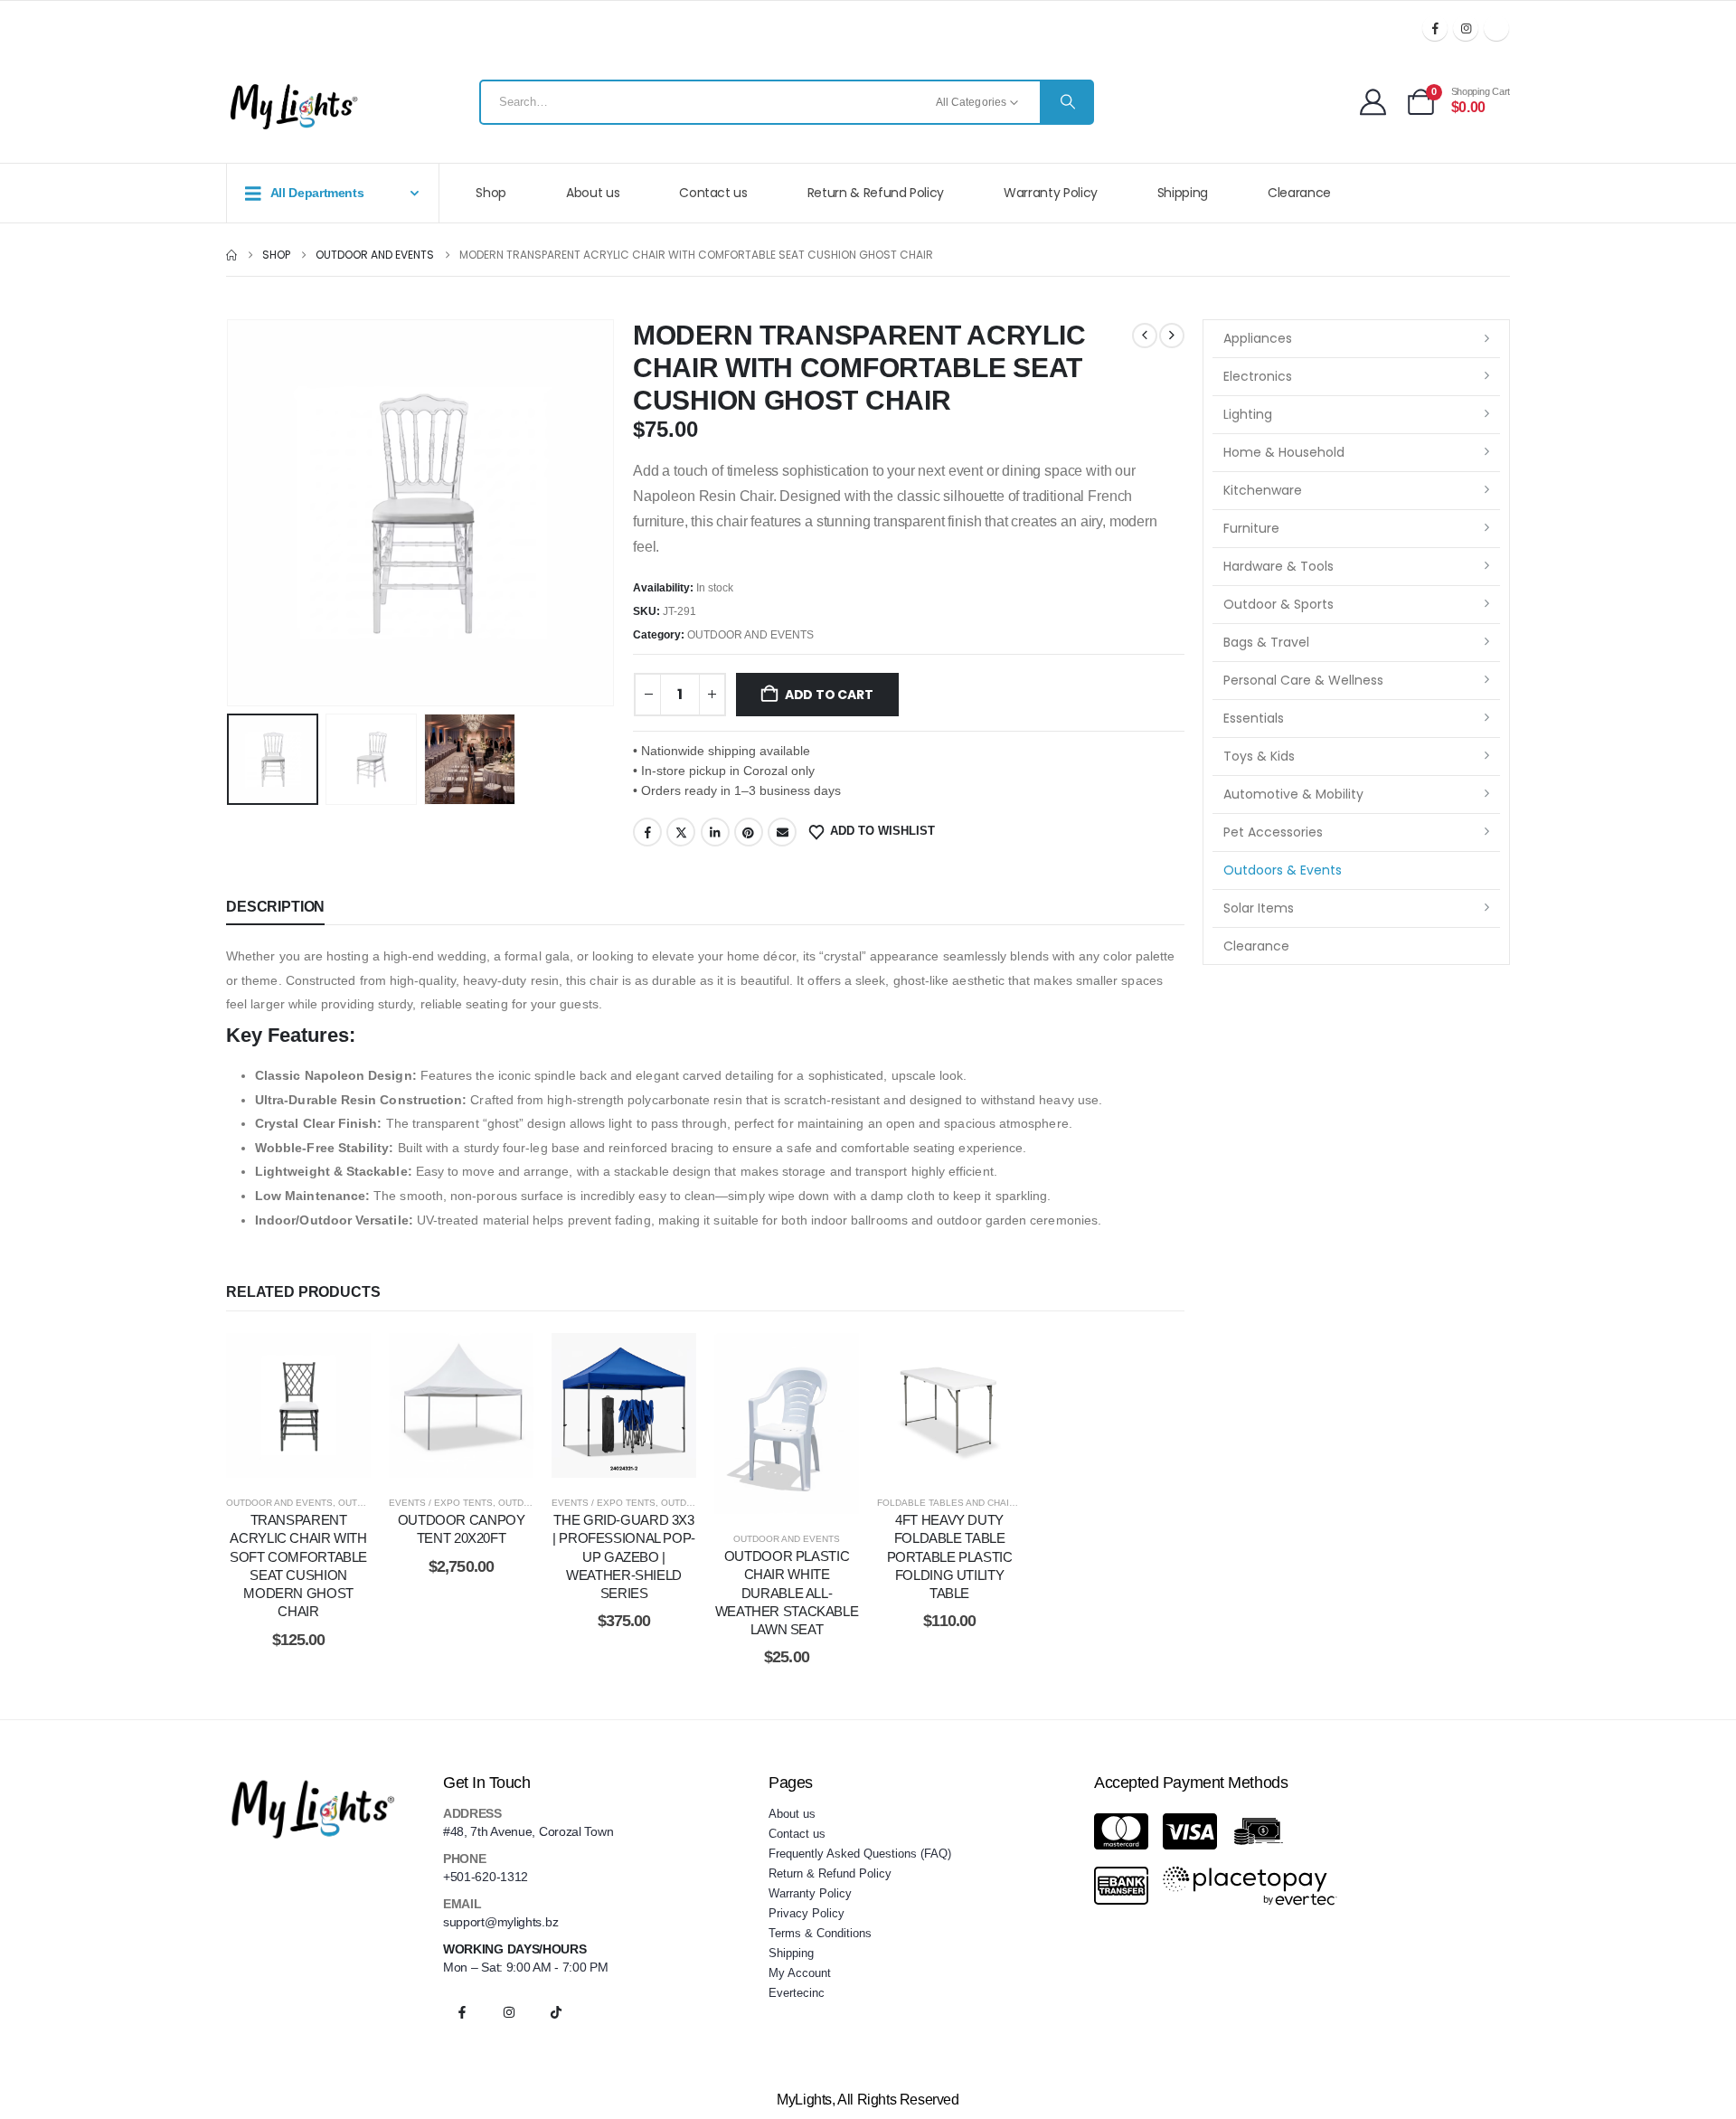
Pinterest (749, 832)
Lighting (1248, 414)
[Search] (1066, 102)
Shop (491, 193)
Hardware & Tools (1278, 566)
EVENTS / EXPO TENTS (441, 1503)
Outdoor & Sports (1278, 604)
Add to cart (829, 695)
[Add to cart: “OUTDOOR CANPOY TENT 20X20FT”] (461, 1405)
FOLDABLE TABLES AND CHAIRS (949, 1503)
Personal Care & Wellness (1303, 680)
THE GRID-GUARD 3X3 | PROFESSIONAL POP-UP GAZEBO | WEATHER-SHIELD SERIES (624, 1556)
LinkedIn (715, 832)
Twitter (681, 832)
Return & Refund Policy (876, 193)
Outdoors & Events (1283, 870)
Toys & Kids (1259, 756)
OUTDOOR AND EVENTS (750, 635)
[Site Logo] (294, 107)
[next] (1172, 336)
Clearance (1299, 193)
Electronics (1258, 376)
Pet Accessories (1273, 832)
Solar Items (1259, 908)
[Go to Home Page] (231, 255)
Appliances (1258, 338)
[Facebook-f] (462, 2012)
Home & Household (1284, 452)
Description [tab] (275, 907)
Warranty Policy (1051, 193)
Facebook (647, 832)
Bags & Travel (1266, 642)
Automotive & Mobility (1293, 794)
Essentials (1254, 718)
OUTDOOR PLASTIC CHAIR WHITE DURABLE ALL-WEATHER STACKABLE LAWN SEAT (787, 1593)
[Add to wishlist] (253, 1405)
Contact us (713, 193)
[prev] (1145, 336)
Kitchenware (1263, 490)
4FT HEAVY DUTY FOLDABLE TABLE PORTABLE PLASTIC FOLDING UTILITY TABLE (950, 1556)
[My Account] (1373, 102)
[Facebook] (1435, 28)
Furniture (1251, 528)
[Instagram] (1466, 28)
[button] (231, 513)
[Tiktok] (1496, 28)
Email (782, 832)
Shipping (1183, 193)
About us (593, 193)
